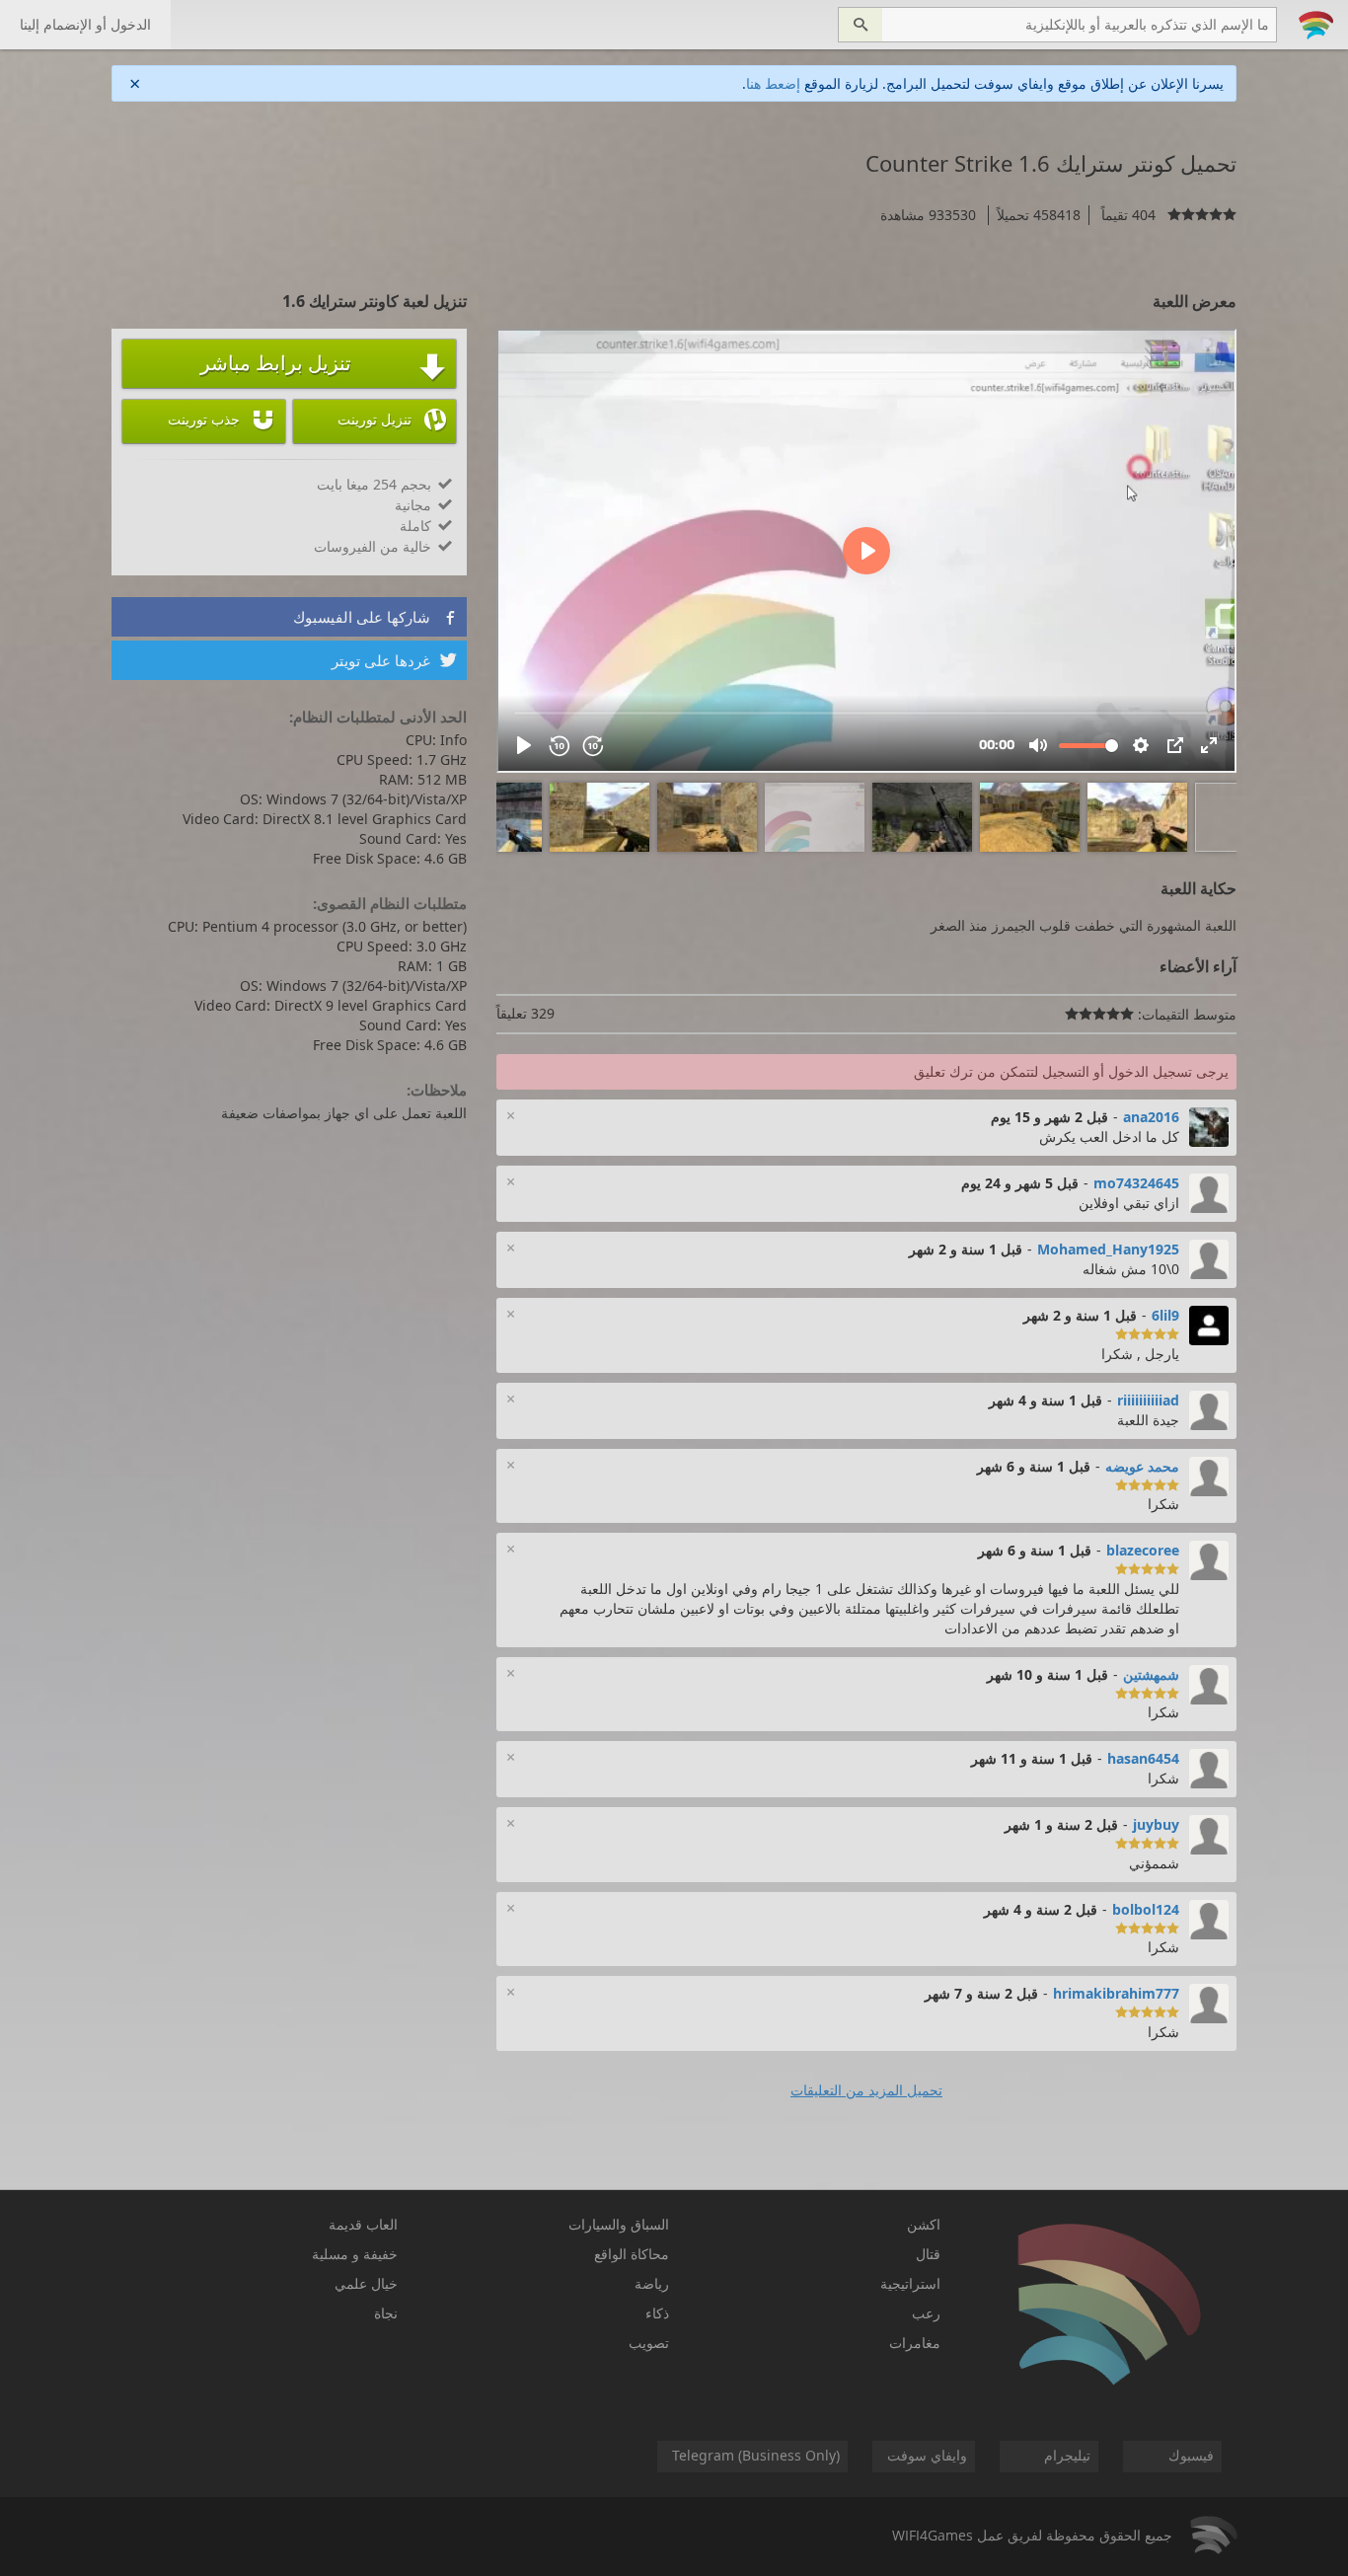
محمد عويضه (1142, 1466)
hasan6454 (1143, 1758)
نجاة (386, 2313)
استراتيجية (910, 2283)
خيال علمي (366, 2283)
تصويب (649, 2343)
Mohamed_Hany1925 (1108, 1249)
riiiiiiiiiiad (1148, 1400)
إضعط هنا (773, 83)
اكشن (924, 2224)
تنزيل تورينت (392, 419)
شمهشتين (1151, 1674)
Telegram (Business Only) (756, 2455)
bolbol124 (1146, 1909)
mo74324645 (1136, 1183)
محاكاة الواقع (632, 2254)
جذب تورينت (222, 419)
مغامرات (915, 2343)
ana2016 (1151, 1117)
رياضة (652, 2283)
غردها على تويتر (394, 660)
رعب (926, 2313)
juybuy (1156, 1824)
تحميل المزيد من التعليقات (866, 2090)
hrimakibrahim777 (1116, 1993)
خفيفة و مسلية (355, 2254)
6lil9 (1165, 1315)
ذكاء (657, 2313)
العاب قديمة (363, 2224)
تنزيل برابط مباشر (323, 365)
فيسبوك (1191, 2455)
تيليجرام (1067, 2455)
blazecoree (1143, 1550)
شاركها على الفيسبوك (375, 617)
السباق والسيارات (619, 2224)
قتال (928, 2254)
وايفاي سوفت (927, 2455)
